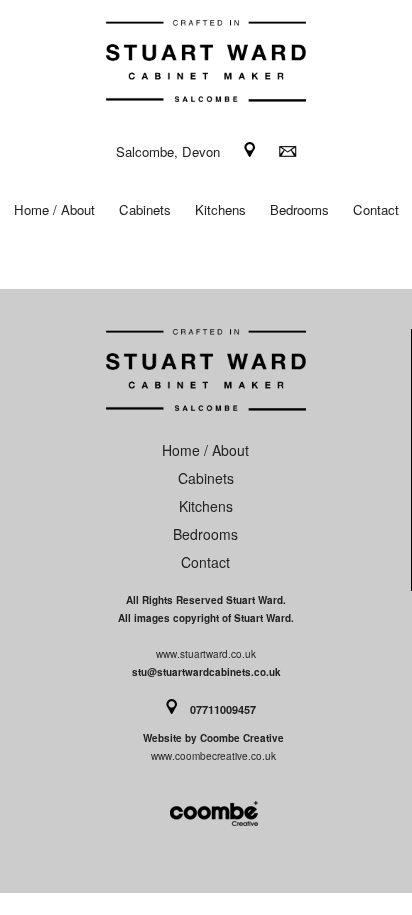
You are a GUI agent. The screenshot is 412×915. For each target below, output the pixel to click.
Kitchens (220, 209)
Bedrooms (299, 209)
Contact (376, 209)
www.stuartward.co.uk (206, 654)
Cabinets (145, 209)
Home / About (54, 209)
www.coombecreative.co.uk (213, 756)
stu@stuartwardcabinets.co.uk (206, 672)
